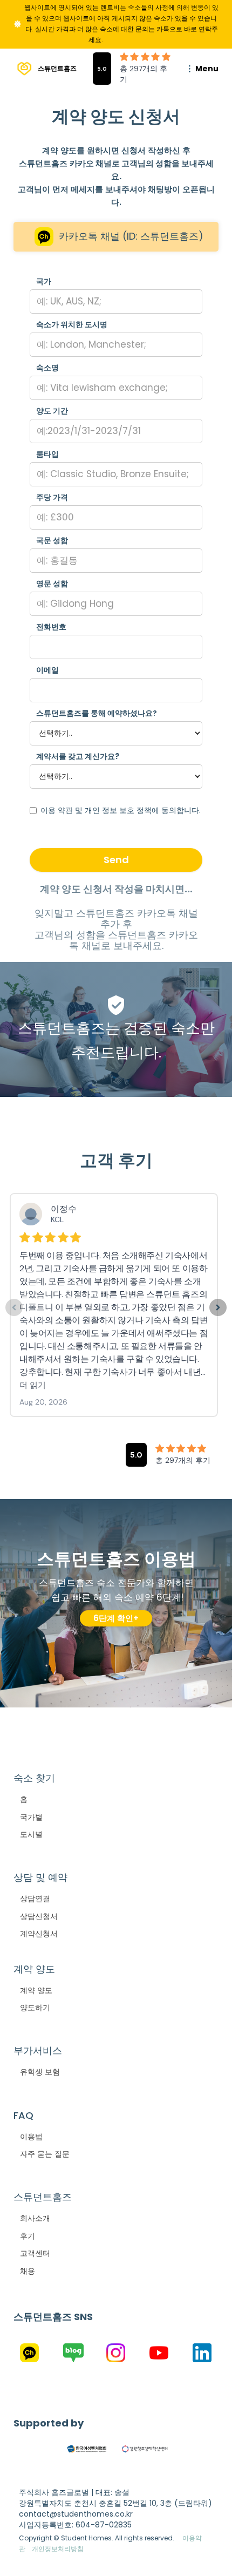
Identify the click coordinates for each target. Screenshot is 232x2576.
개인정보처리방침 (58, 2549)
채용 (28, 2271)
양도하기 (35, 2008)
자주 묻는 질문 (45, 2154)
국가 (44, 281)
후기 (28, 2236)
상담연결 (35, 1899)
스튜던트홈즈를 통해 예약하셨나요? (97, 713)
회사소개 (35, 2218)
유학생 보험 (40, 2072)
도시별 (31, 1834)
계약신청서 (39, 1934)
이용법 (31, 2137)
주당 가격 (52, 497)
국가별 (31, 1817)
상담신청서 (39, 1916)
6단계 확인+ (116, 1618)
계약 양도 (36, 1990)
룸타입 (47, 454)
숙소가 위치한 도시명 (72, 324)
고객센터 (35, 2253)
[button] (196, 69)
